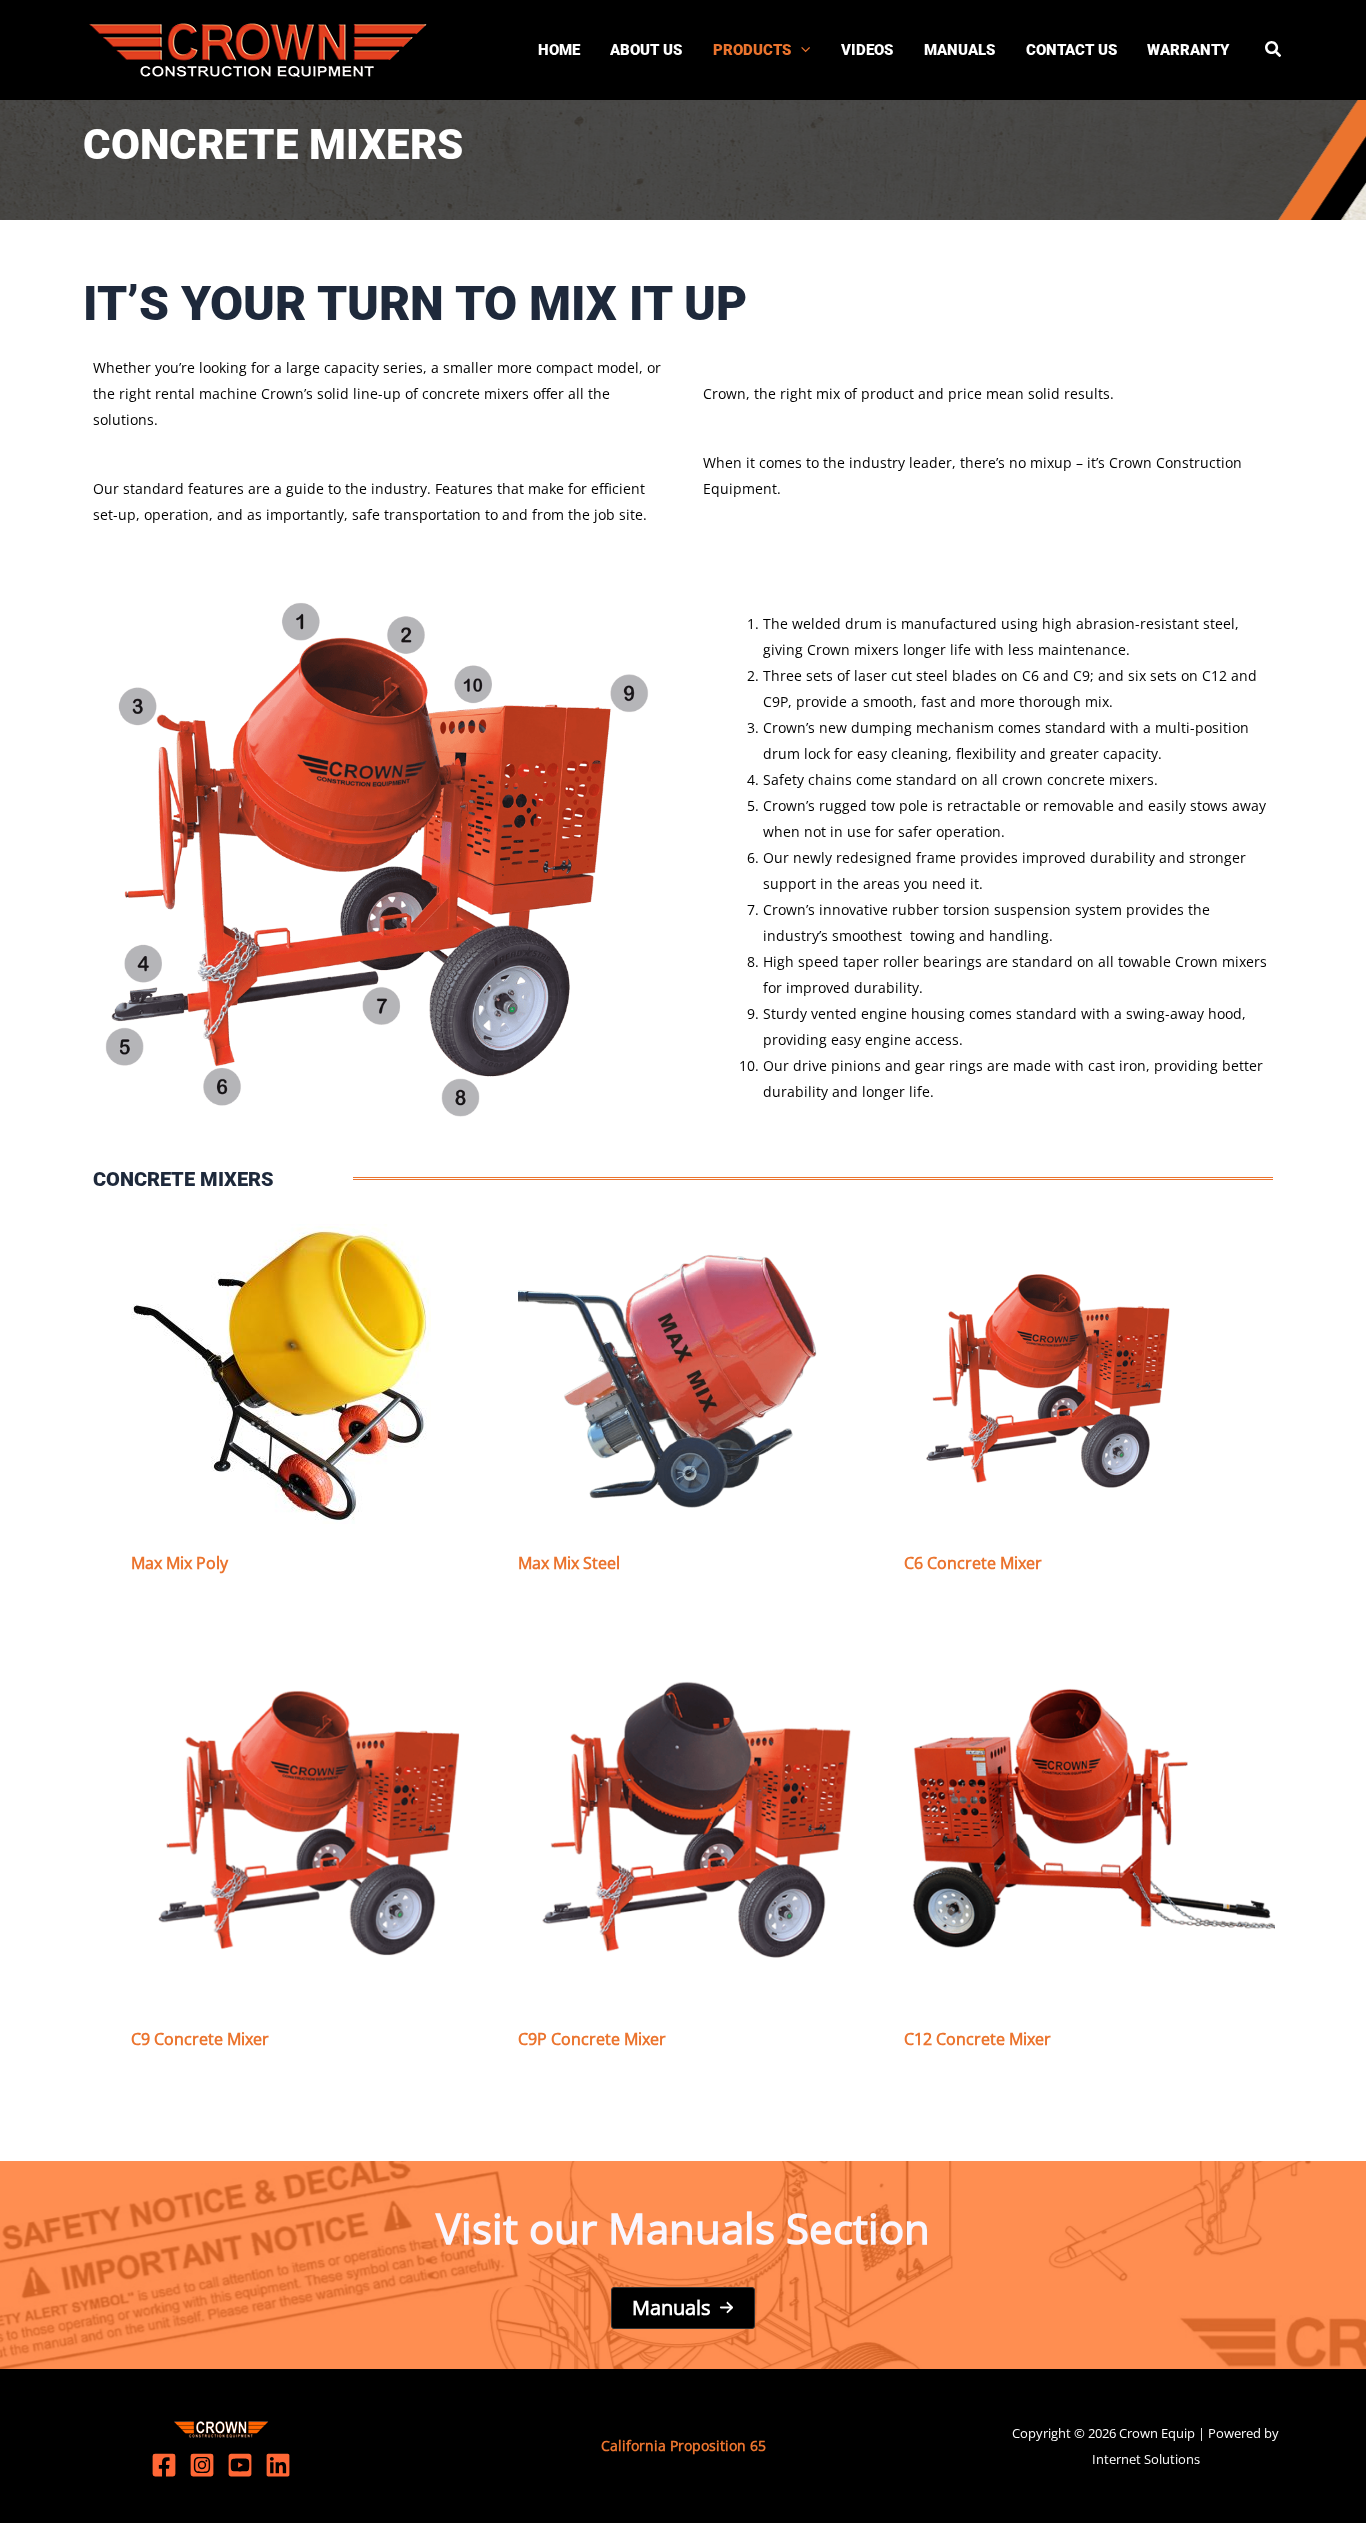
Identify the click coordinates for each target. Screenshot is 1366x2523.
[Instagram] (202, 2465)
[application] (800, 49)
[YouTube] (240, 2465)
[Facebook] (164, 2465)
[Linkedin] (278, 2465)
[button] (1274, 51)
